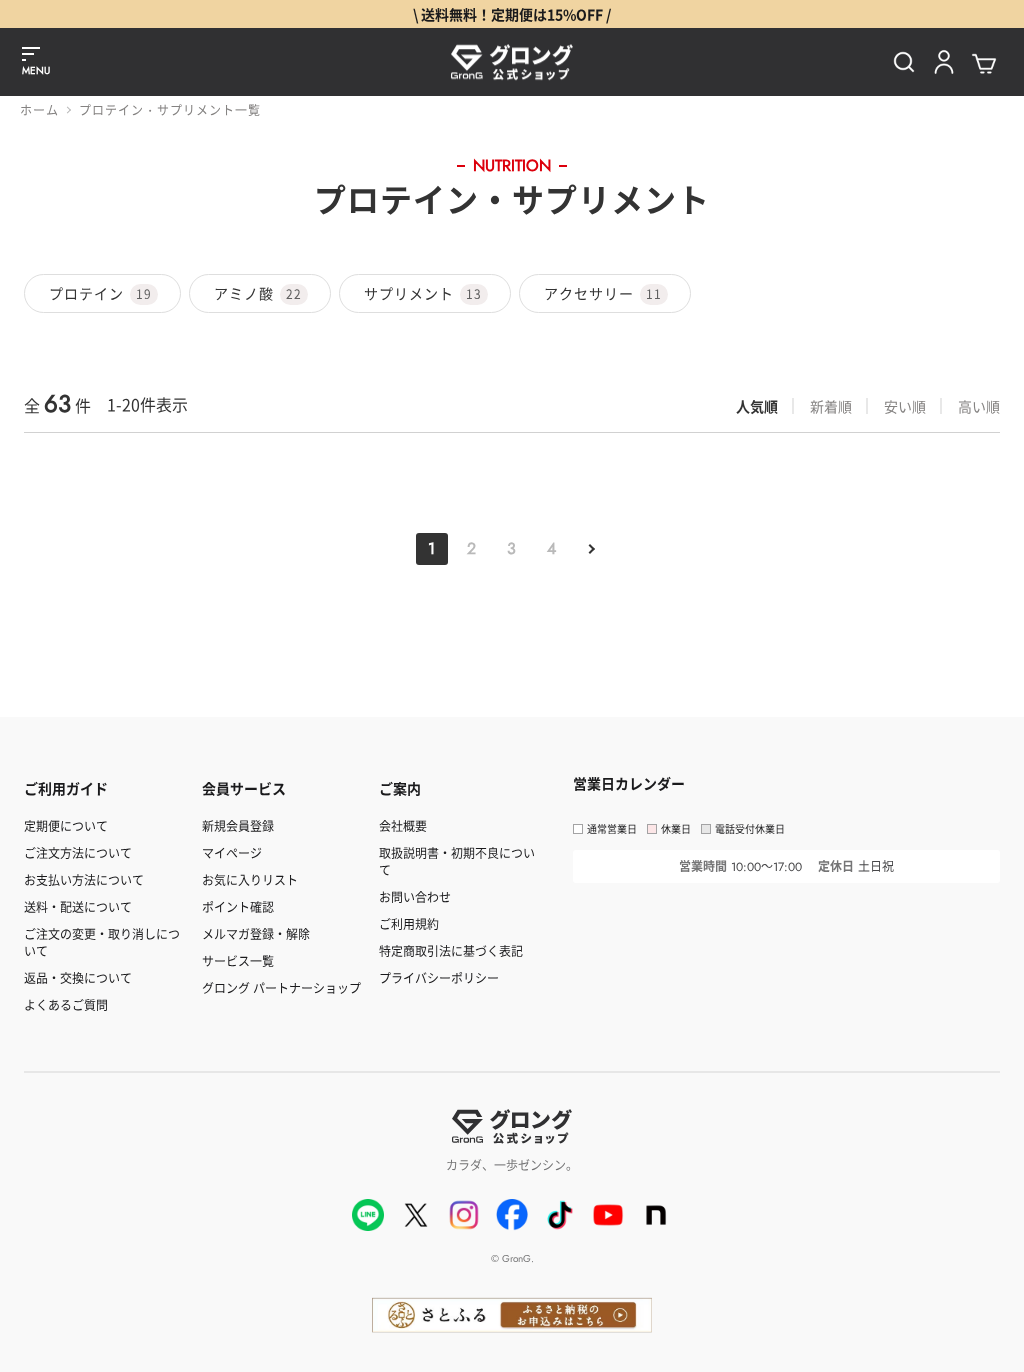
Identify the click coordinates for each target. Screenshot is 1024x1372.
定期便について (66, 825)
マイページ (232, 852)
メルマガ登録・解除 (256, 933)
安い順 (905, 406)
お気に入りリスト (250, 879)
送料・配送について (78, 906)
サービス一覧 (238, 960)
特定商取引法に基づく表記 (451, 950)
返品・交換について (78, 977)
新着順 (831, 406)
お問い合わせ (415, 896)
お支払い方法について (84, 879)
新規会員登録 (238, 825)
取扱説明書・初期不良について (457, 861)
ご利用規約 (409, 923)
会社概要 (403, 825)
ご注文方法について (78, 852)
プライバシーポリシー (439, 977)
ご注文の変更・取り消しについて (102, 942)
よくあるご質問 (66, 1004)
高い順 (979, 406)
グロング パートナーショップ (281, 987)
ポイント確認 (238, 906)
